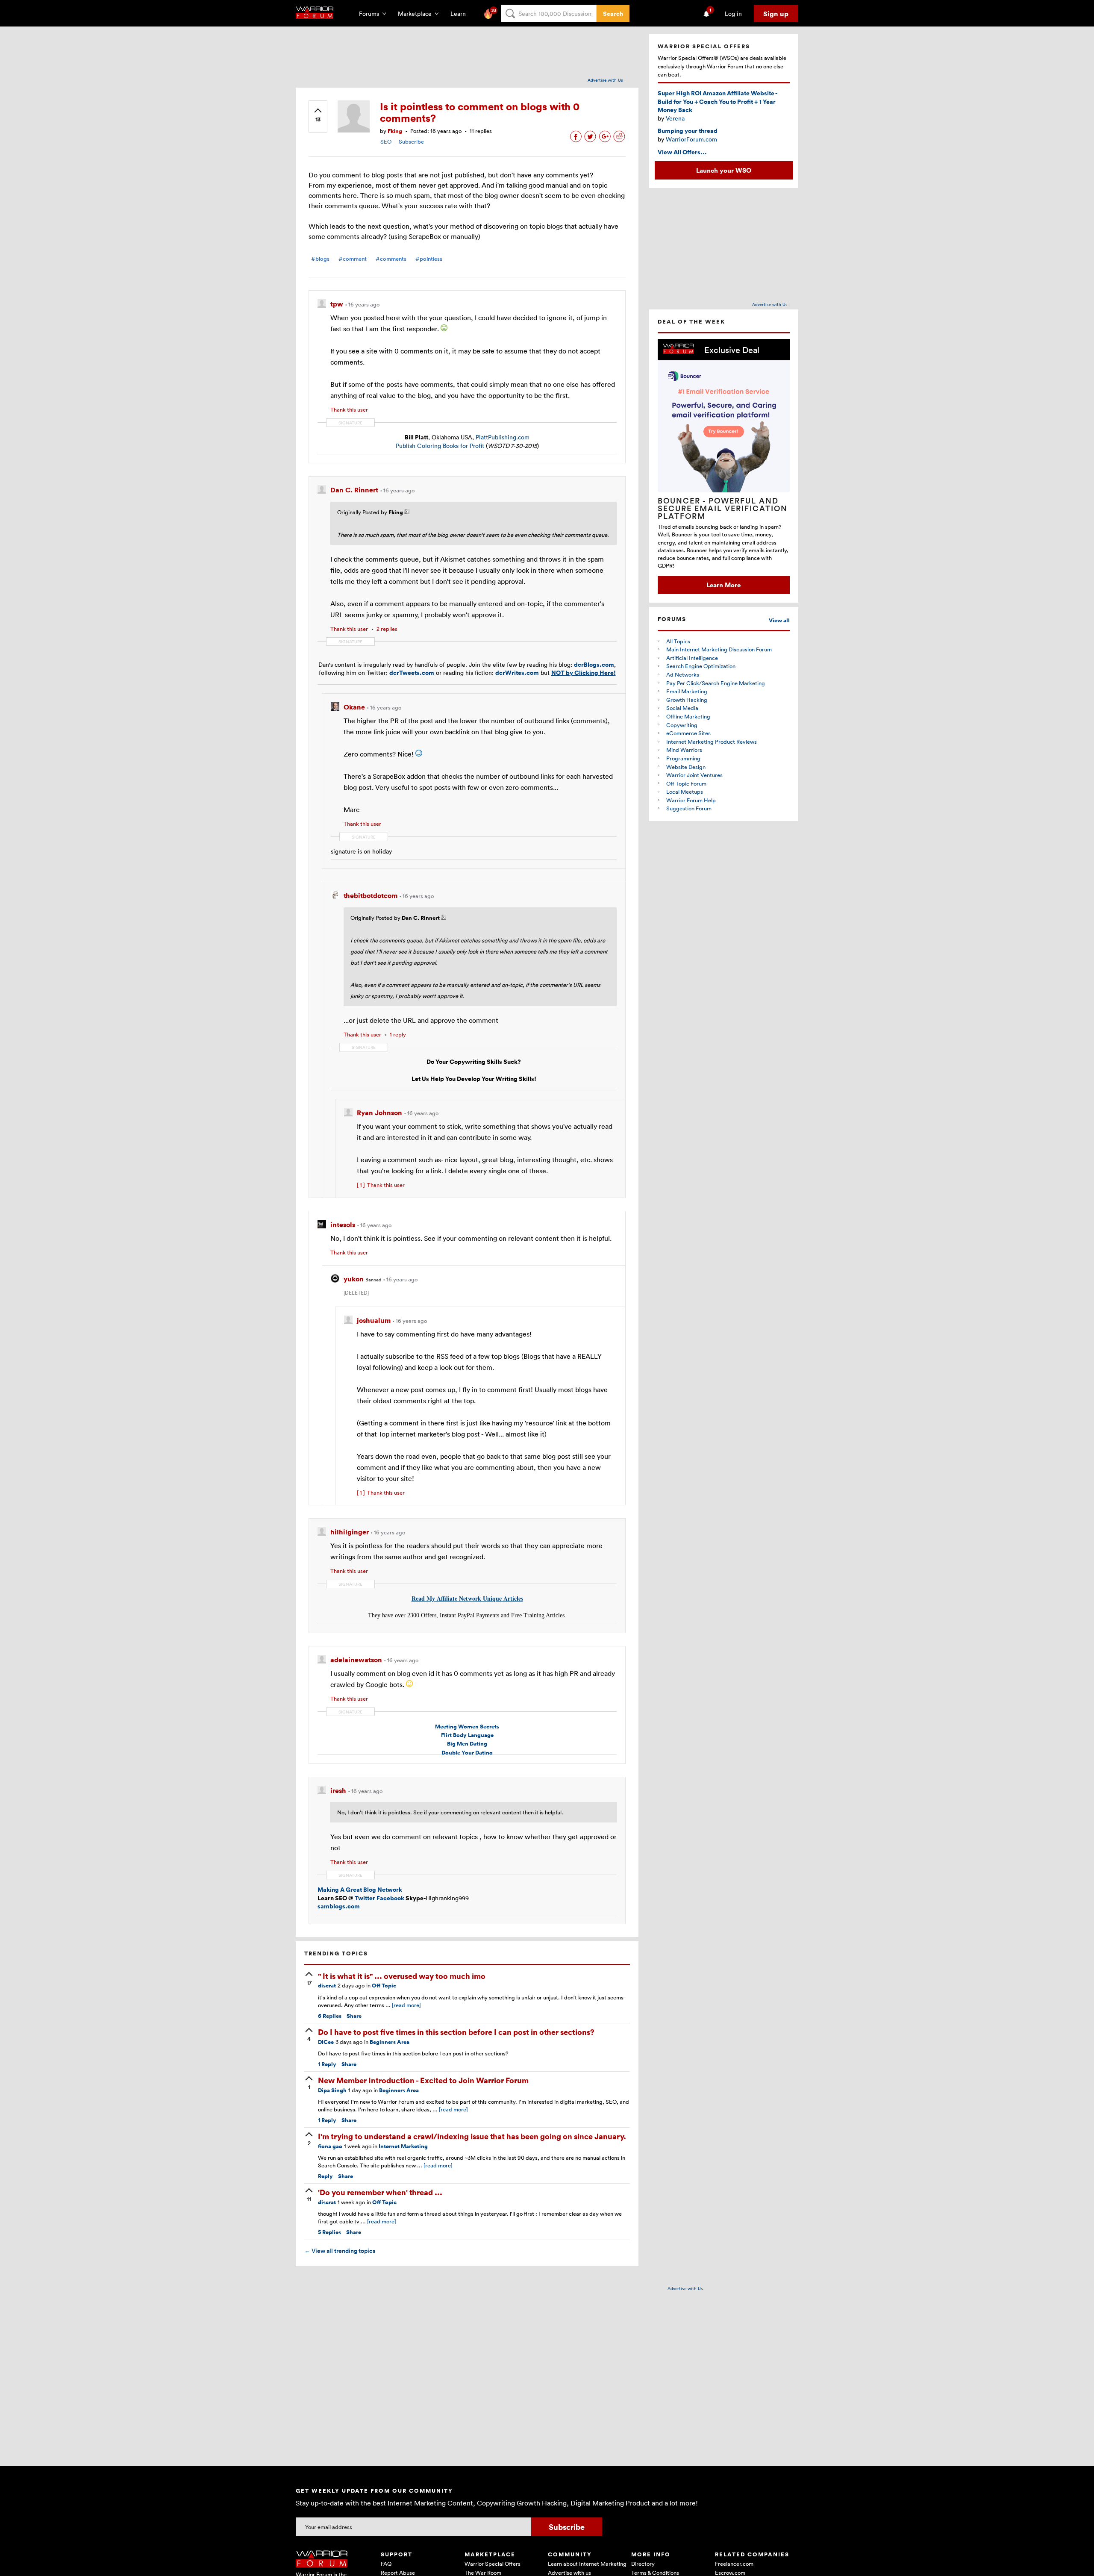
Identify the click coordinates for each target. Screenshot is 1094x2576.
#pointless (429, 259)
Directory (643, 2564)
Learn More (723, 585)
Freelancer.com (734, 2564)
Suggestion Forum (689, 808)
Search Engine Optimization (701, 666)
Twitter (365, 1898)
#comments (391, 259)
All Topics (678, 641)
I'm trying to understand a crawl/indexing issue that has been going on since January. (472, 2136)
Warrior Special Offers (493, 2564)
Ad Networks (683, 674)
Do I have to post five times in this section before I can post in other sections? (456, 2032)
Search (613, 13)
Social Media (682, 708)
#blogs (320, 259)
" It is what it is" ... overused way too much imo (402, 1976)
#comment (353, 259)
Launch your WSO (724, 170)
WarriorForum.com (691, 139)
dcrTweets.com (412, 673)
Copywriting (682, 725)
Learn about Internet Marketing (587, 2564)
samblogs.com (339, 1906)
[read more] (406, 2005)
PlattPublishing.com (503, 437)
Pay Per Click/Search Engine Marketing (716, 683)
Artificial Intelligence (692, 658)
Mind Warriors (684, 750)
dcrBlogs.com (594, 664)
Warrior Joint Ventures (694, 775)
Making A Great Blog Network (360, 1889)
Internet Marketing (403, 2146)
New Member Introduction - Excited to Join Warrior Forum (423, 2080)
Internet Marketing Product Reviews (712, 742)
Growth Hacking (687, 700)
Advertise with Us (605, 80)
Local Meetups (685, 792)
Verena (675, 118)
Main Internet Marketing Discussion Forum (719, 649)
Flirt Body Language (467, 1735)
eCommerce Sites (688, 733)
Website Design (686, 767)
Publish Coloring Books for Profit (440, 446)
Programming (683, 758)
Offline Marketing (688, 716)
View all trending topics (340, 2251)
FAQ (386, 2564)
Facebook (390, 1898)
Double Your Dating (467, 1753)
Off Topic (384, 1986)
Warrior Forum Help (691, 800)
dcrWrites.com (517, 673)
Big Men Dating (467, 1744)
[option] (724, 467)
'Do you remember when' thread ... (380, 2192)
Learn (461, 13)
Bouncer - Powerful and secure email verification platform (723, 508)
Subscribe (411, 141)
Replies (330, 2016)
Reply (327, 2064)
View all (779, 620)
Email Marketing (687, 691)
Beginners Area (390, 2042)
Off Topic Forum (686, 783)
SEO (386, 141)
